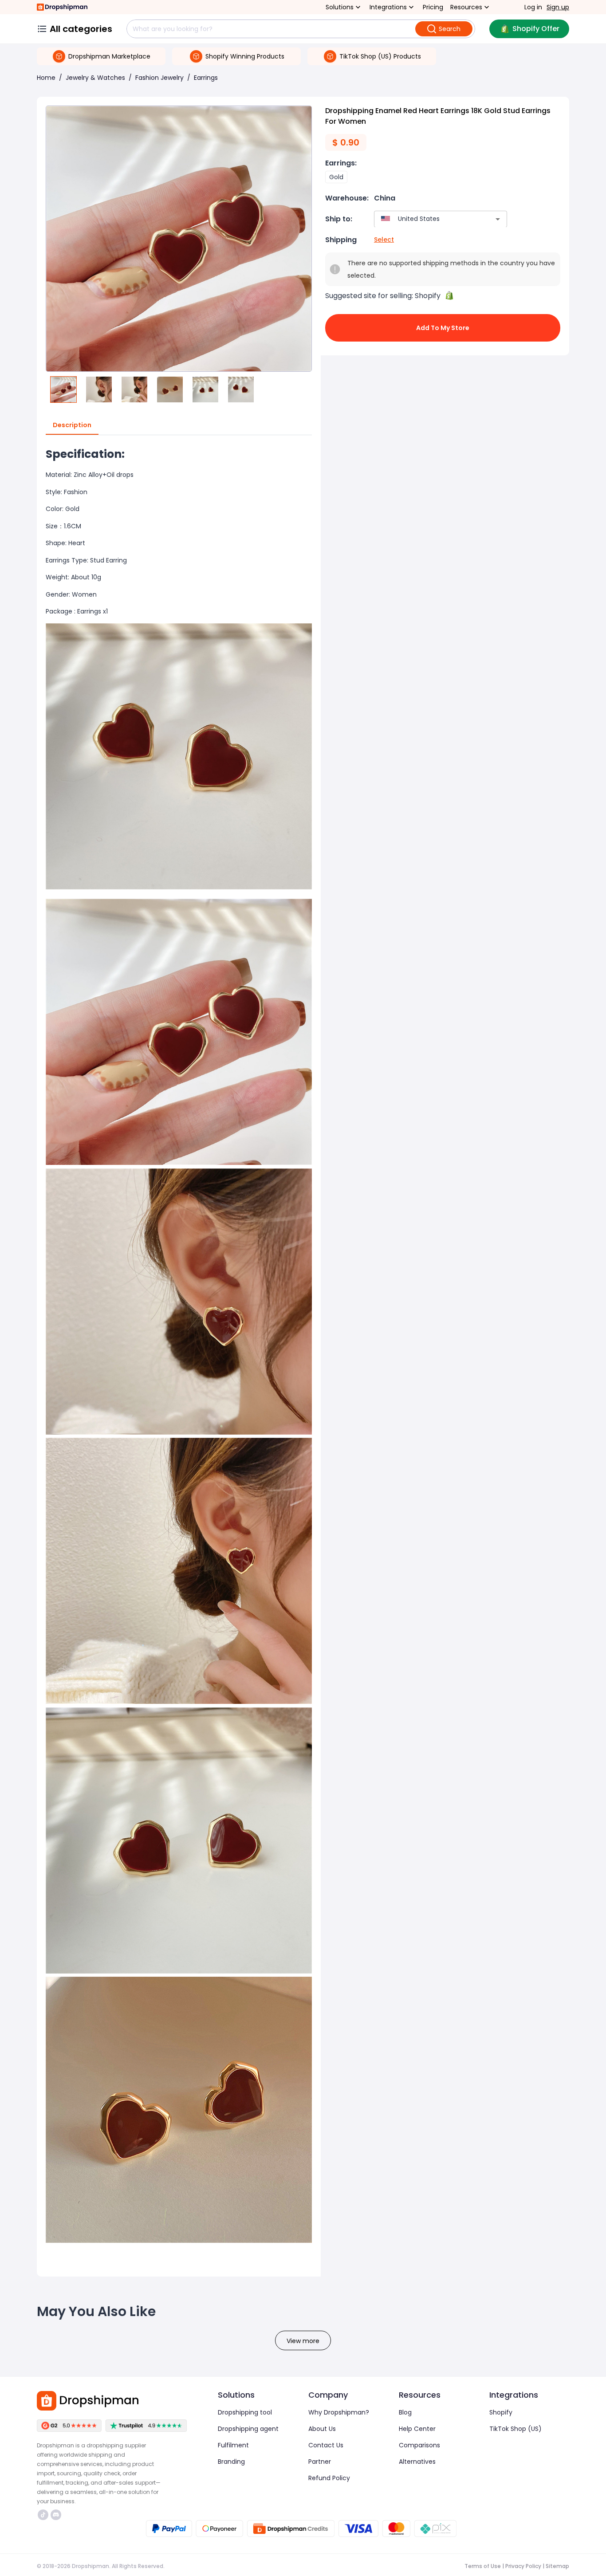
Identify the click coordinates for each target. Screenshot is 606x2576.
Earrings (206, 78)
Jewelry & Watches (95, 78)
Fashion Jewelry (159, 78)
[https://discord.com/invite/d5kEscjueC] (56, 2515)
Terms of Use (483, 2566)
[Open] (498, 219)
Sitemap (557, 2566)
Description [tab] (72, 425)
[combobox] (427, 219)
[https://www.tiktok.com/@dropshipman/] (43, 2515)
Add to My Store (443, 328)
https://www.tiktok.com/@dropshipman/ (44, 2515)
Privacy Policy (523, 2566)
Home (46, 78)
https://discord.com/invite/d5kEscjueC (57, 2515)
